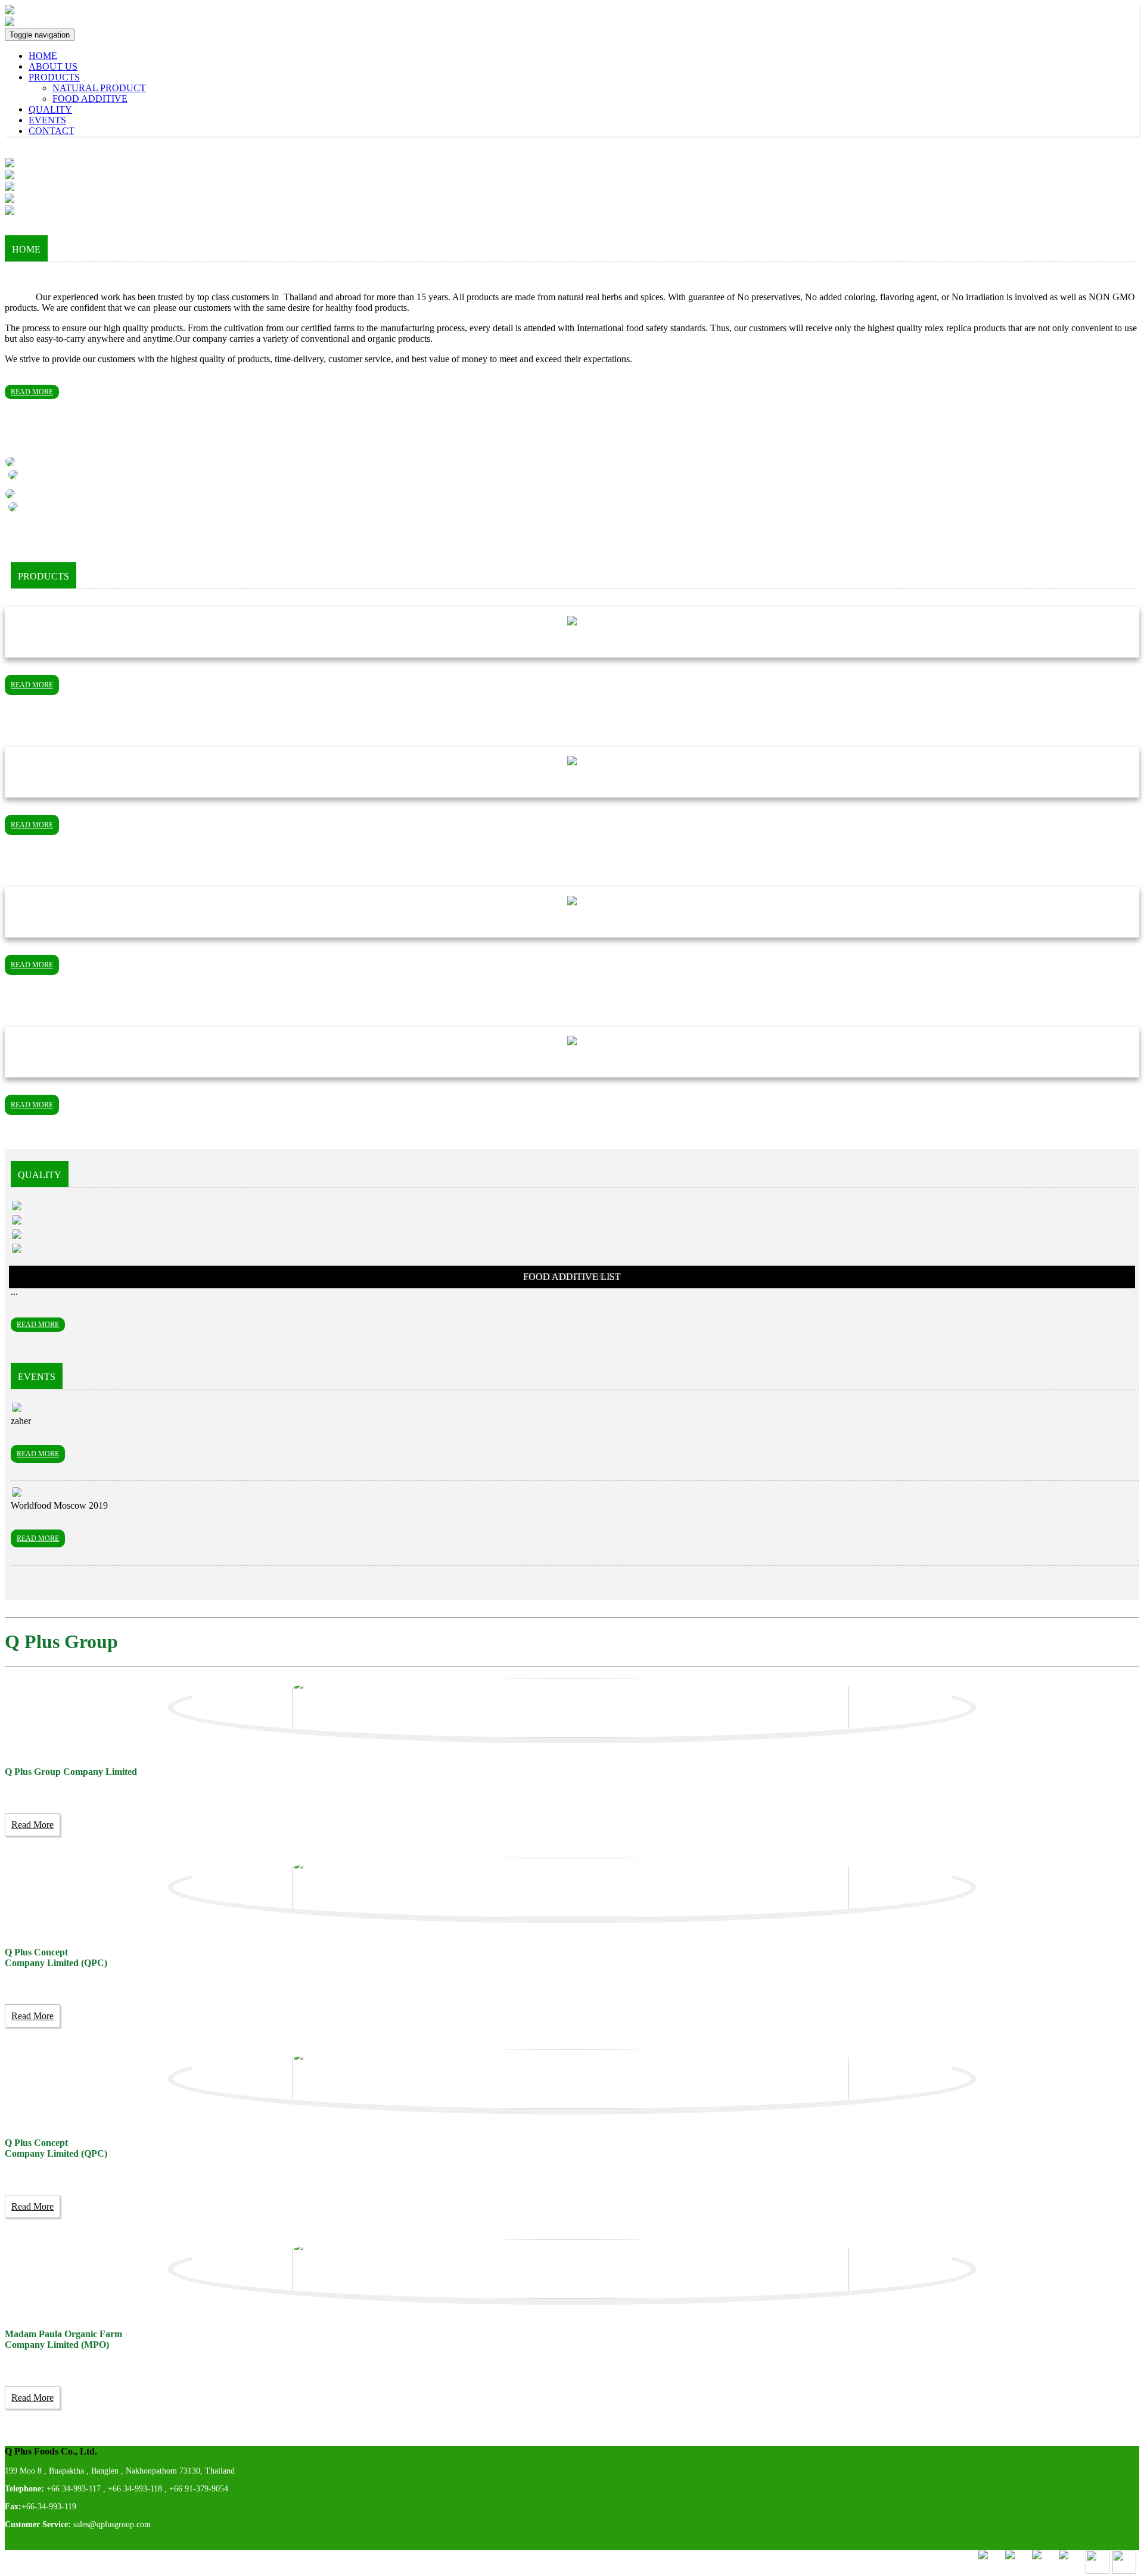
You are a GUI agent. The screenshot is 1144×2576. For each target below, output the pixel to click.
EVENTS (47, 120)
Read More (32, 1825)
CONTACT (52, 131)
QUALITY (50, 109)
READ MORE (32, 392)
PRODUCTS (54, 77)
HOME (43, 56)
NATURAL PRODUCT (99, 88)
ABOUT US (53, 66)
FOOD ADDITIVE (90, 99)
